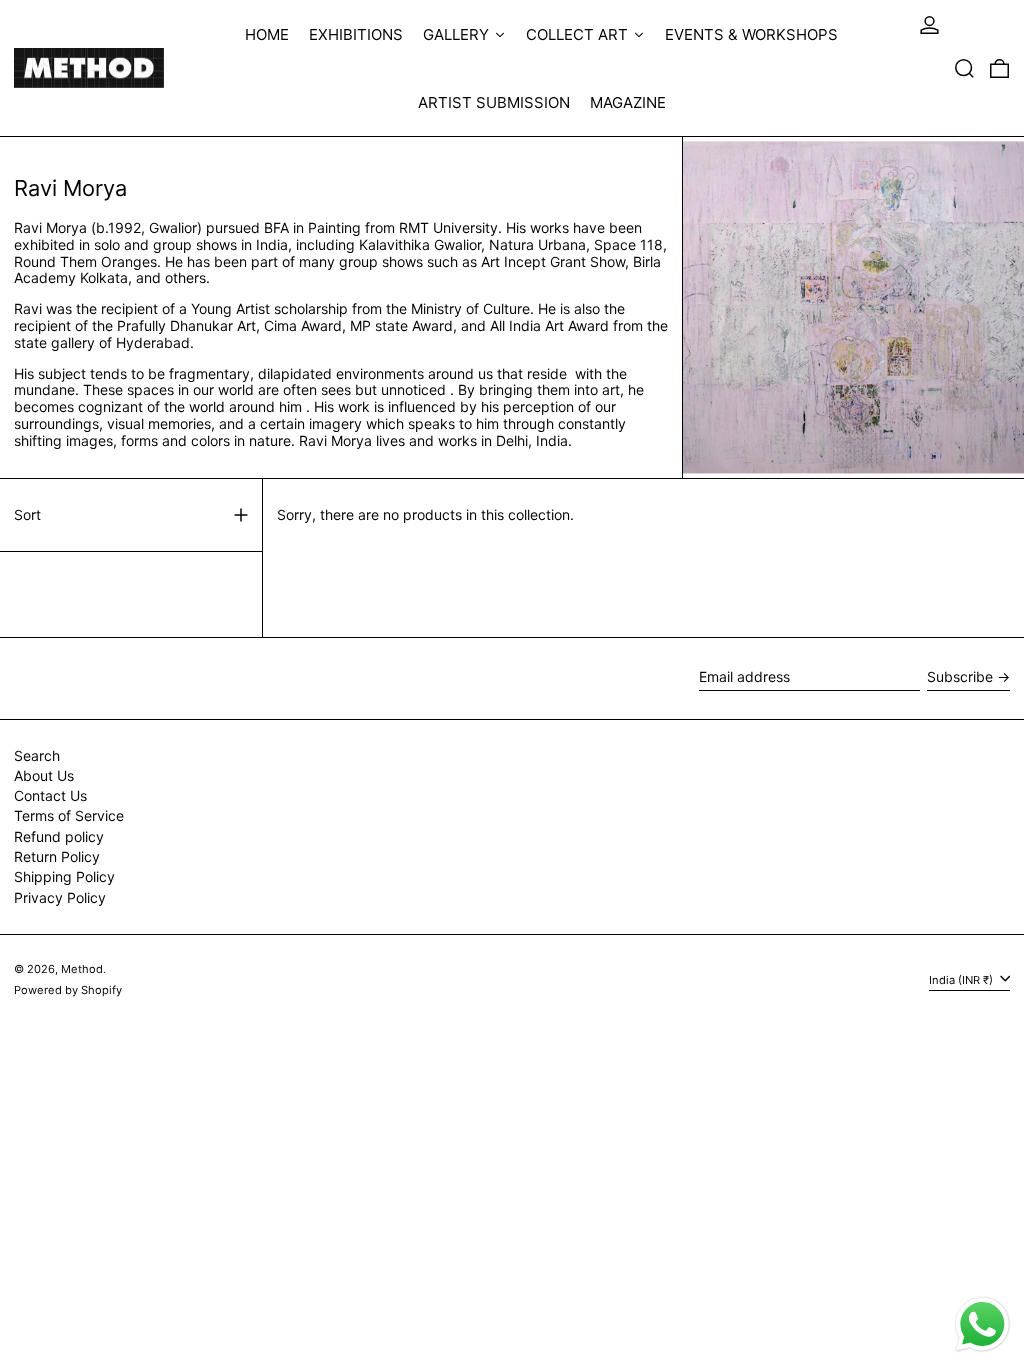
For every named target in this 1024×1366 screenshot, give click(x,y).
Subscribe (960, 676)
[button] (964, 68)
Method (82, 969)
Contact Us (50, 795)
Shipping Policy (64, 876)
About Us (44, 775)
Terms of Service (69, 815)
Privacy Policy (60, 897)
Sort (27, 515)
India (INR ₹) (962, 979)
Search (37, 755)
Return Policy (57, 856)
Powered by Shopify (68, 990)
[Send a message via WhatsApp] (982, 1324)
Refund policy (59, 836)
